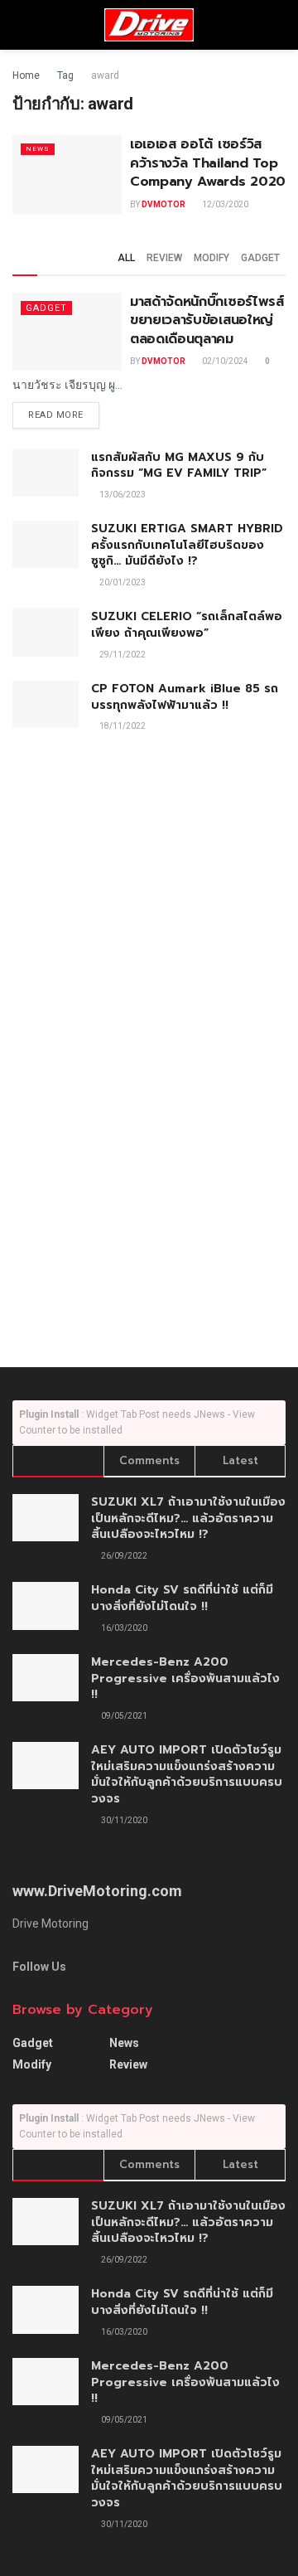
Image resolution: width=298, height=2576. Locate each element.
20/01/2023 (122, 582)
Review (164, 258)
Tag (65, 75)
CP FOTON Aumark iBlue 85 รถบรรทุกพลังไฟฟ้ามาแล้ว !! (185, 697)
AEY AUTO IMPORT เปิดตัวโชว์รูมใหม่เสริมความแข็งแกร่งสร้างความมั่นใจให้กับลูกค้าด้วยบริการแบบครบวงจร (187, 1774)
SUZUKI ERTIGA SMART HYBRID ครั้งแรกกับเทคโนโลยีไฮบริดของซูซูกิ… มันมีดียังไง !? (187, 545)
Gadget (260, 258)
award (105, 75)
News (38, 149)
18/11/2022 (122, 726)
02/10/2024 (224, 361)
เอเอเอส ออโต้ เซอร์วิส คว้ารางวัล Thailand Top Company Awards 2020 (208, 163)
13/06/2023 (122, 495)
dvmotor (163, 204)
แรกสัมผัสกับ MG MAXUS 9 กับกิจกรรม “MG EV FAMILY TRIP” (179, 466)
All (126, 258)
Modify (211, 258)
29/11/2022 (122, 655)
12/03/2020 (224, 204)
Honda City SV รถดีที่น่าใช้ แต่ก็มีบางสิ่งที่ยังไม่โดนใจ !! (182, 1598)
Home (26, 75)
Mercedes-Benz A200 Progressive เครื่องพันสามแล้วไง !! (185, 1678)
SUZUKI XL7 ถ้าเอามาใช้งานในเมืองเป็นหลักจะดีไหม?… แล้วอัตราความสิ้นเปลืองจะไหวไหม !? (188, 1518)
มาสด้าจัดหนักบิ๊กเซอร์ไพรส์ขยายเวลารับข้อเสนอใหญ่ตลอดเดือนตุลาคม (207, 320)
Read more (56, 415)
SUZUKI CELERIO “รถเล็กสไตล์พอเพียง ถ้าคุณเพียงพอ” (187, 625)
